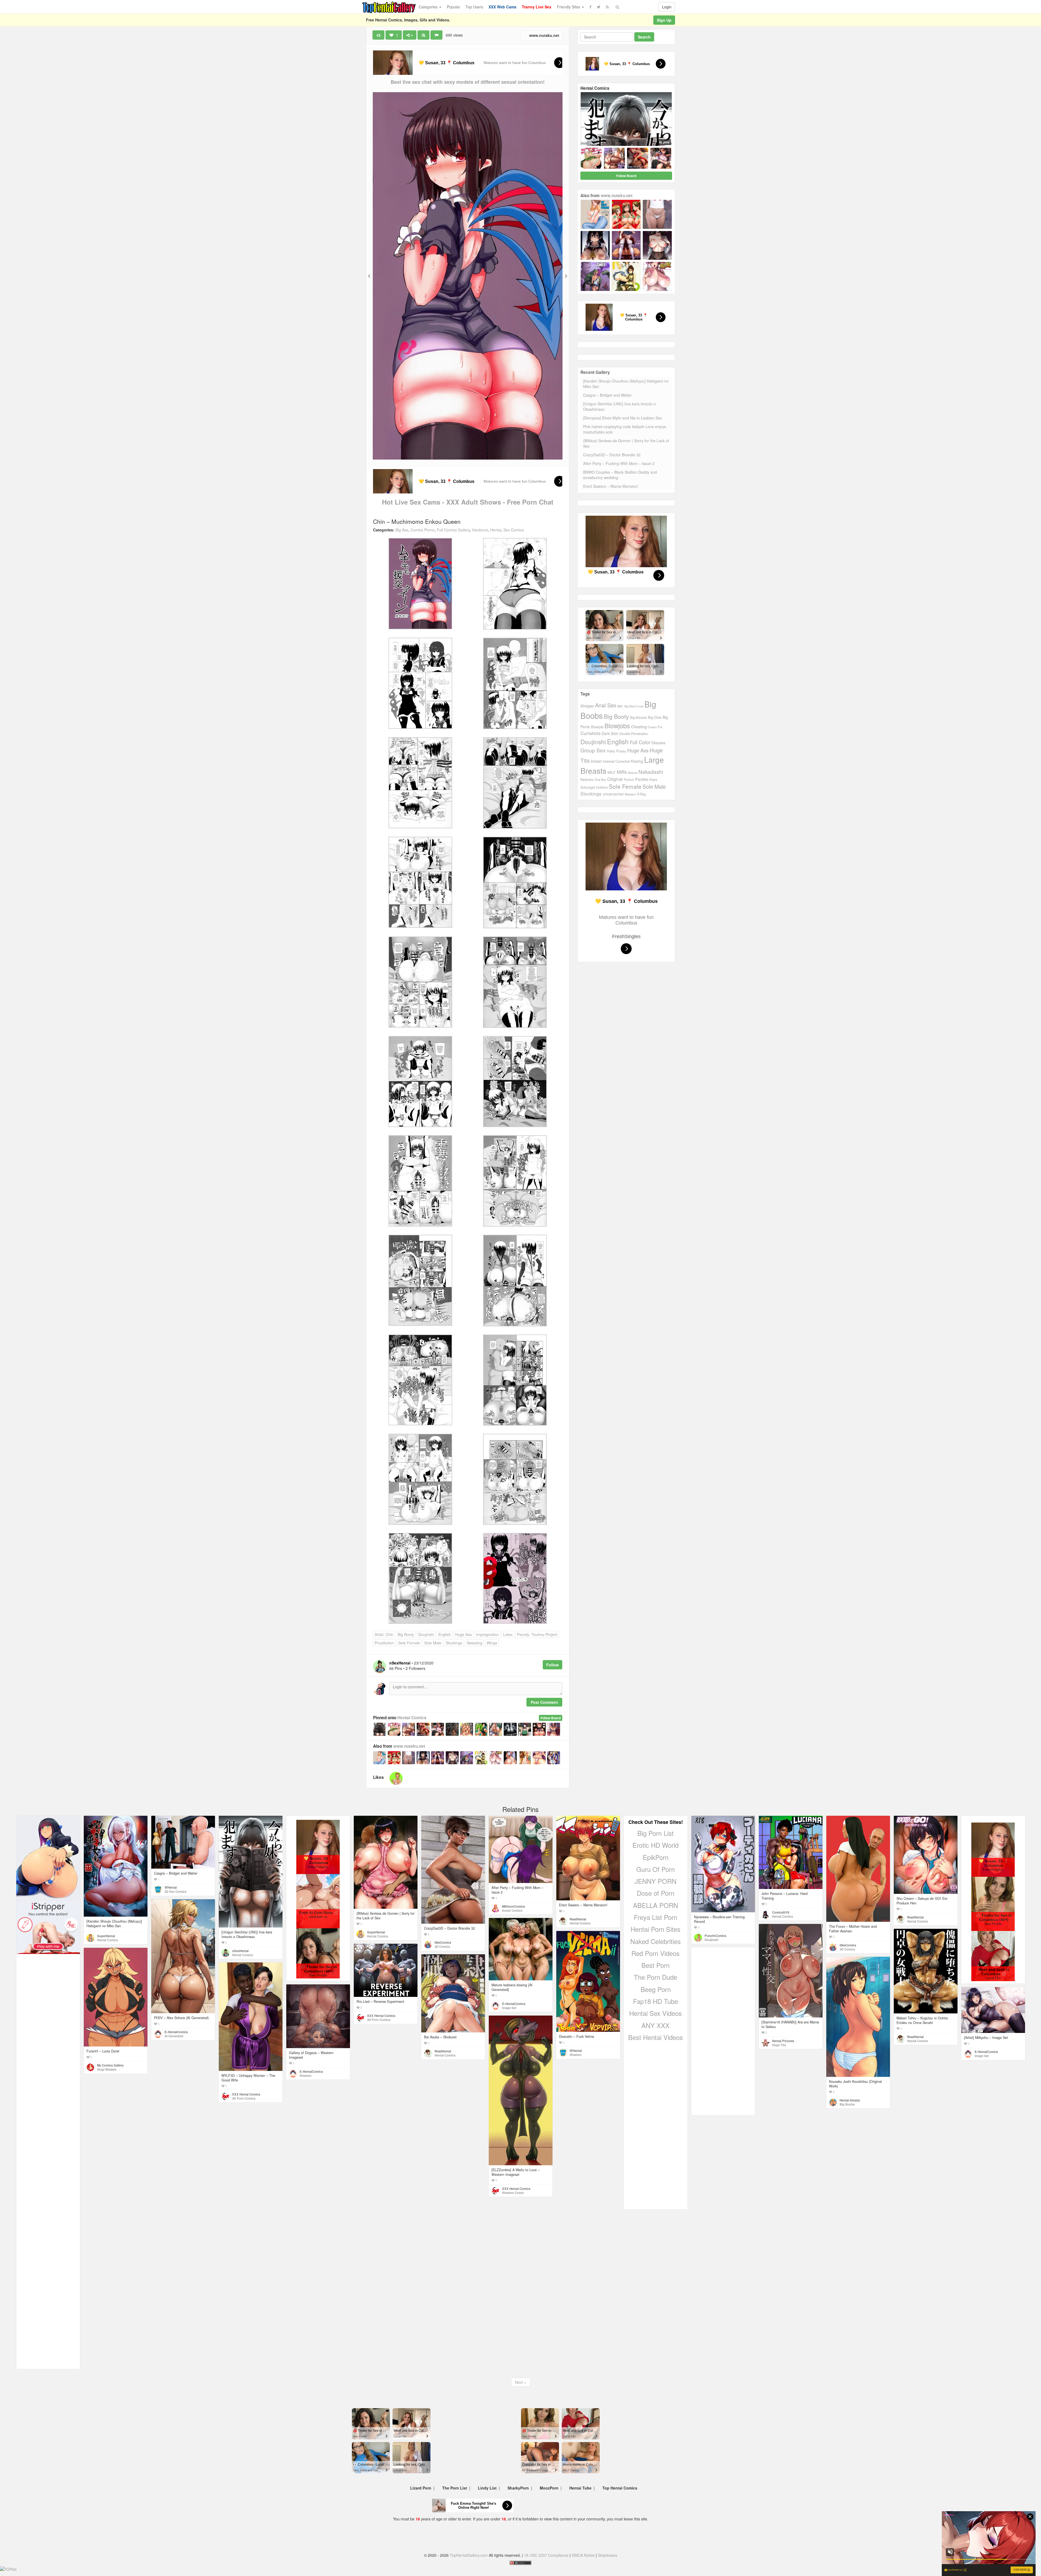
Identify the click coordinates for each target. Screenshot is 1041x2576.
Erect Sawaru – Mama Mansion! (611, 486)
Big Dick (655, 717)
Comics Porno (422, 530)
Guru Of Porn (656, 1869)
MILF (612, 772)
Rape (653, 779)
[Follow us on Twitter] (599, 7)
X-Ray (642, 794)
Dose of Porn (656, 1893)
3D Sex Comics (175, 1891)
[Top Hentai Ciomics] (48, 1858)
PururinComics (715, 1936)
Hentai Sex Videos (656, 2013)
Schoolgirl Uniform (594, 787)
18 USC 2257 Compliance (546, 2555)
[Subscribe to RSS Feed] (607, 7)
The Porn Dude (656, 1977)
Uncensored (613, 794)
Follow (552, 1665)
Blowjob (597, 727)
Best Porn (656, 1965)
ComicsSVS (781, 1912)
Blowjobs (617, 726)
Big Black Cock (634, 706)
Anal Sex (606, 705)
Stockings (454, 1643)
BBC (620, 706)
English (445, 1634)
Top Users (474, 7)
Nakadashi (651, 771)
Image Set (509, 2008)
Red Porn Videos (656, 1953)
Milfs (622, 772)
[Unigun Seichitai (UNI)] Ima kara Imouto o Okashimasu (619, 406)
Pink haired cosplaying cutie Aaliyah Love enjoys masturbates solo (625, 429)
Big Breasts (638, 717)
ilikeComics (443, 1942)
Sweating (474, 1643)
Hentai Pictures (783, 2041)
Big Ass (402, 530)
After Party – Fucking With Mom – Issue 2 (619, 463)
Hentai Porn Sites (656, 1929)
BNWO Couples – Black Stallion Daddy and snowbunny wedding (620, 475)
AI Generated (174, 2036)
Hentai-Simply (850, 2100)
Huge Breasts (107, 2069)
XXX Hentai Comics (381, 2016)
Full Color (640, 742)
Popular (453, 7)
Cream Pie (655, 727)
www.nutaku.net (544, 35)
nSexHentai (240, 1951)
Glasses (658, 743)
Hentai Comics (412, 1718)
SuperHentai (106, 1936)
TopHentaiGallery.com (469, 2555)
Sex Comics (514, 530)
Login (667, 7)
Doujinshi (426, 1634)
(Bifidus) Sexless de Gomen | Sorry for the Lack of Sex (626, 443)
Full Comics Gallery (453, 530)
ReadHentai (578, 1919)
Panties (642, 779)
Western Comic (513, 2193)
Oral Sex (600, 779)
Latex (508, 1634)
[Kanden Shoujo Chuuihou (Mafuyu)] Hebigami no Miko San (626, 384)
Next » (521, 2382)
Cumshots (590, 733)
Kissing (637, 761)
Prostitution (384, 1643)
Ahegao (587, 706)
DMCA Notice (583, 2555)
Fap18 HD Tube (656, 2001)
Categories (429, 7)
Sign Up (664, 20)
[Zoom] (423, 35)
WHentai (171, 1887)
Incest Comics (512, 1910)
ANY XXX (656, 2025)
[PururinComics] (396, 1778)
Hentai (496, 530)
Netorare (587, 779)
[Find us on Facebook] (590, 7)
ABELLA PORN (656, 1905)
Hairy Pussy (616, 751)
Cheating (639, 726)
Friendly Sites (569, 7)
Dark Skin (610, 733)
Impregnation (487, 1634)
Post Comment (544, 1702)
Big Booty (406, 1634)
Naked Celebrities (656, 1941)
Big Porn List (656, 1833)
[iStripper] (48, 1927)
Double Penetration (634, 734)
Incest (596, 761)
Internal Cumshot (616, 761)
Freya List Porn (656, 1917)
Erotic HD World (656, 1845)
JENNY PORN (656, 1881)
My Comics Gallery (110, 2065)
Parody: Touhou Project (537, 1634)
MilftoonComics (513, 1906)
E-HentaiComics (176, 2032)
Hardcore (480, 530)
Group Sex (593, 750)
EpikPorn (656, 1857)
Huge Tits (779, 2045)
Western (630, 794)
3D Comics (442, 1946)
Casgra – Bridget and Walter (607, 395)
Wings (492, 1643)
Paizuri (629, 779)
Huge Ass (463, 1634)
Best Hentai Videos (656, 2037)
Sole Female (409, 1643)
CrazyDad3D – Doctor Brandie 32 (612, 455)
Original (615, 779)
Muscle (633, 772)
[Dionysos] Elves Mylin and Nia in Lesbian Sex (623, 418)
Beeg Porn (656, 1989)
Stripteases (608, 2555)
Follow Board (551, 1718)
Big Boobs (847, 2104)
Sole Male (433, 1643)
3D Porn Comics (379, 2020)
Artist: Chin (384, 1634)
